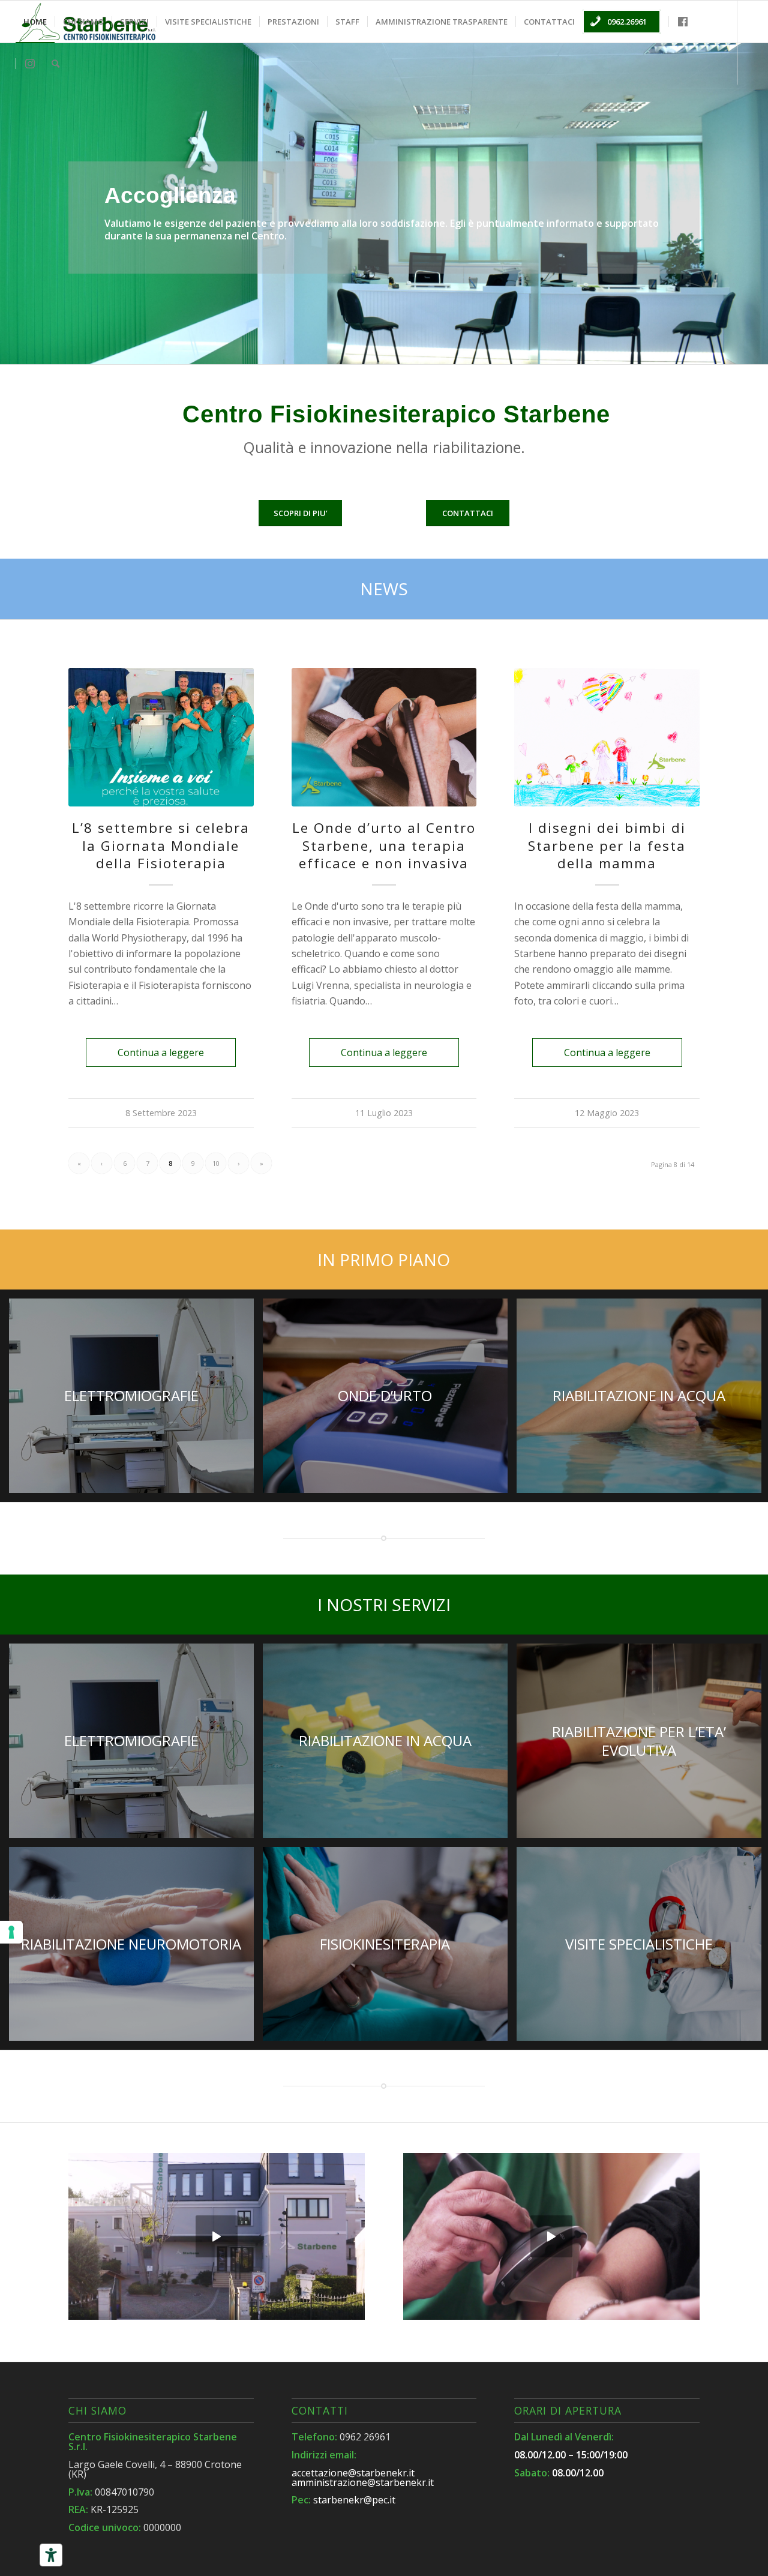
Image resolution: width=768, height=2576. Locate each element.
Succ (757, 203)
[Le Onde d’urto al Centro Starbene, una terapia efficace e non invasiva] (384, 737)
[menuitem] (35, 22)
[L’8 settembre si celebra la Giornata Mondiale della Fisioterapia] (161, 737)
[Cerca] (55, 64)
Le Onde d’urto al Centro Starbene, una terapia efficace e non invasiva (384, 845)
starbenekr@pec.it (354, 2500)
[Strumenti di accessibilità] (51, 2555)
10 (216, 1163)
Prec (10, 203)
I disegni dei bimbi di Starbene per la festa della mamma (607, 845)
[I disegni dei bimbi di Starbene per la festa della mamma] (607, 737)
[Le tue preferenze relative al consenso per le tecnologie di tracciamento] (11, 1932)
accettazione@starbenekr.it (353, 2473)
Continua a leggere (161, 1052)
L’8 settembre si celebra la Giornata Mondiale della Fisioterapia (161, 845)
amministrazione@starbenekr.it (363, 2482)
